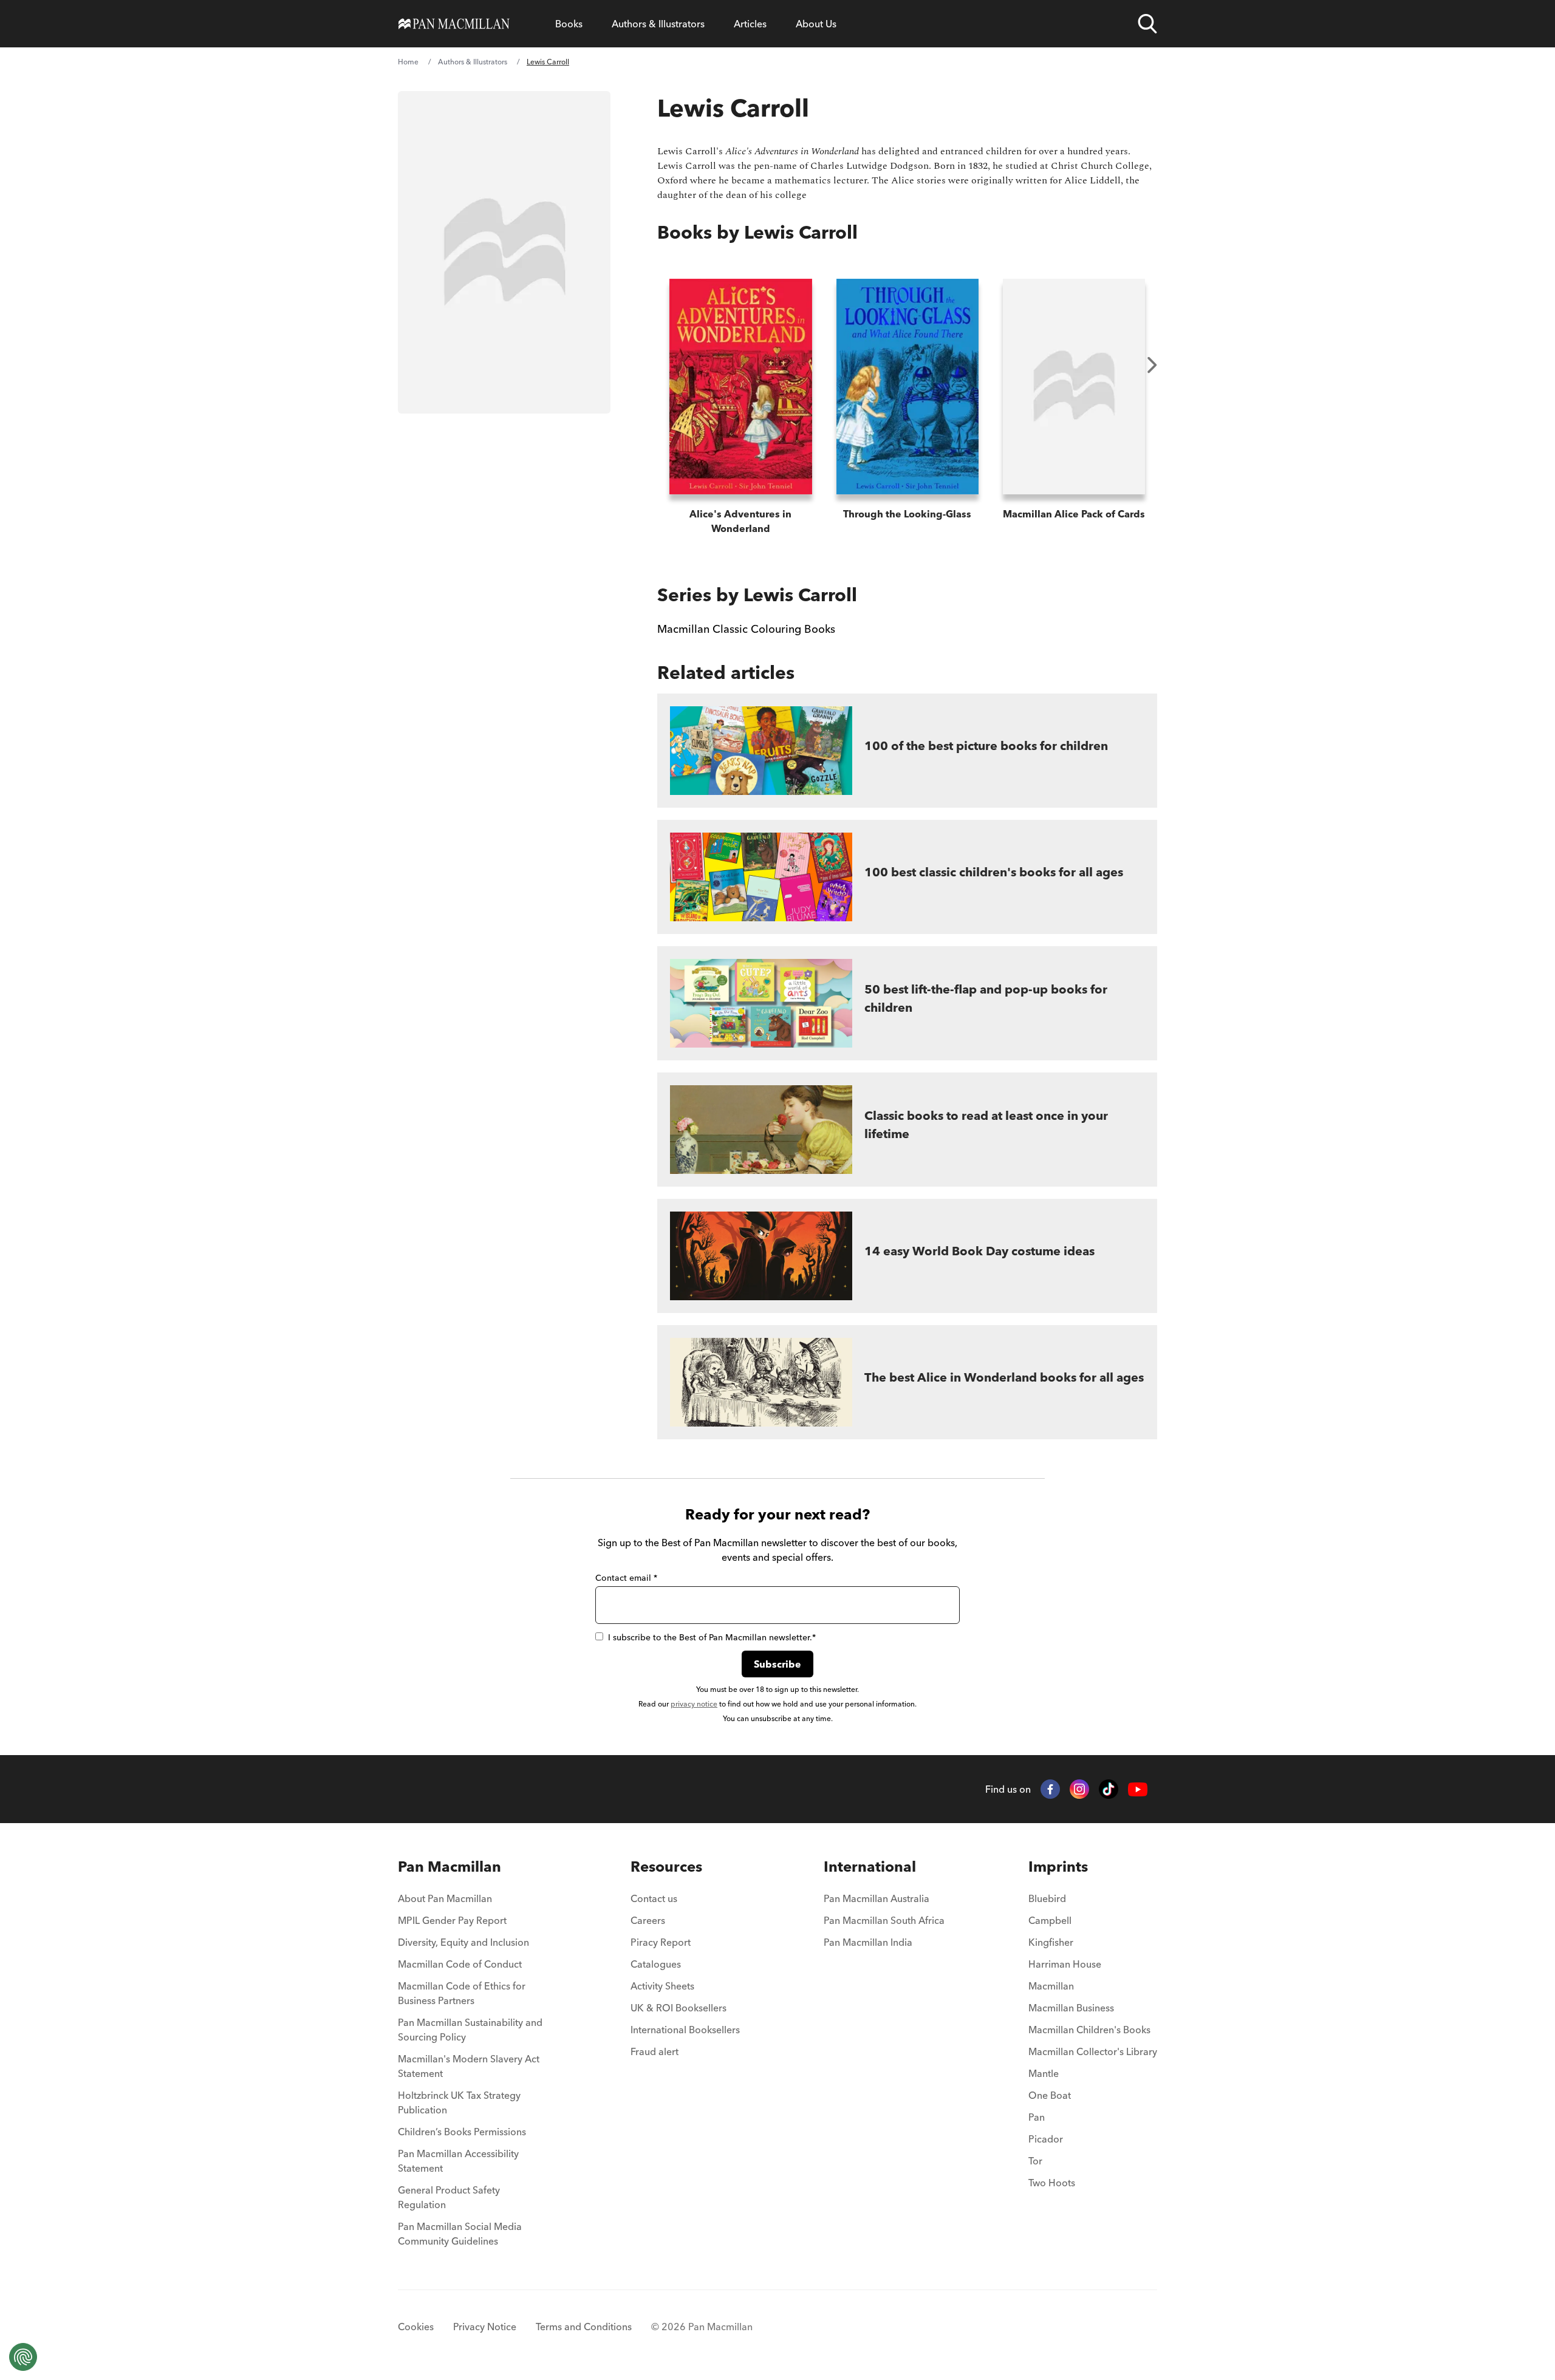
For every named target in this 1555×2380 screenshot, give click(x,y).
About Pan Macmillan (445, 1898)
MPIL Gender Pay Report (452, 1920)
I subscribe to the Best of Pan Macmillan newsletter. (712, 1637)
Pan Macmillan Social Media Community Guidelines (460, 2234)
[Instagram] (1079, 1789)
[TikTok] (1109, 1789)
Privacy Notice (485, 2327)
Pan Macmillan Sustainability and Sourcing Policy (470, 2030)
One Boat (1050, 2095)
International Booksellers (685, 2030)
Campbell (1050, 1920)
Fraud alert (654, 2051)
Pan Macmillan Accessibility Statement (458, 2161)
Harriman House (1065, 1964)
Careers (648, 1920)
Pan (1037, 2117)
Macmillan (1051, 1986)
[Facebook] (1050, 1789)
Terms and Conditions (584, 2327)
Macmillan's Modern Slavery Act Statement (469, 2066)
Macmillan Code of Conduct (460, 1964)
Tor (1035, 2161)
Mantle (1044, 2073)
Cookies (416, 2327)
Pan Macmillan (449, 1867)
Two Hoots (1052, 2183)
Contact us (654, 1898)
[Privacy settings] (23, 2357)
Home (408, 62)
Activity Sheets (662, 1986)
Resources (666, 1867)
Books (569, 24)
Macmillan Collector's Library (1093, 2051)
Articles (750, 24)
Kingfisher (1051, 1942)
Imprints (1058, 1867)
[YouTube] (1138, 1789)
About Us (816, 24)
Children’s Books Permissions (462, 2132)
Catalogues (656, 1964)
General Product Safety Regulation (449, 2197)
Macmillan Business (1071, 2008)
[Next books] (1152, 365)
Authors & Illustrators (658, 24)
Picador (1046, 2139)
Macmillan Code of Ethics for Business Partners (462, 1993)
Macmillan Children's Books (1089, 2030)
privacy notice (694, 1704)
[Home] (454, 24)
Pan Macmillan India (868, 1942)
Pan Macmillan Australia (877, 1898)
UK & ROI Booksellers (678, 2008)
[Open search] (1147, 24)
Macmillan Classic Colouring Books (746, 629)
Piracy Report (661, 1942)
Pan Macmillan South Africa (884, 1920)
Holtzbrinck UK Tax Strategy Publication (459, 2102)
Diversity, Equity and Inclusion (463, 1942)
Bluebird (1047, 1898)
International (870, 1867)
